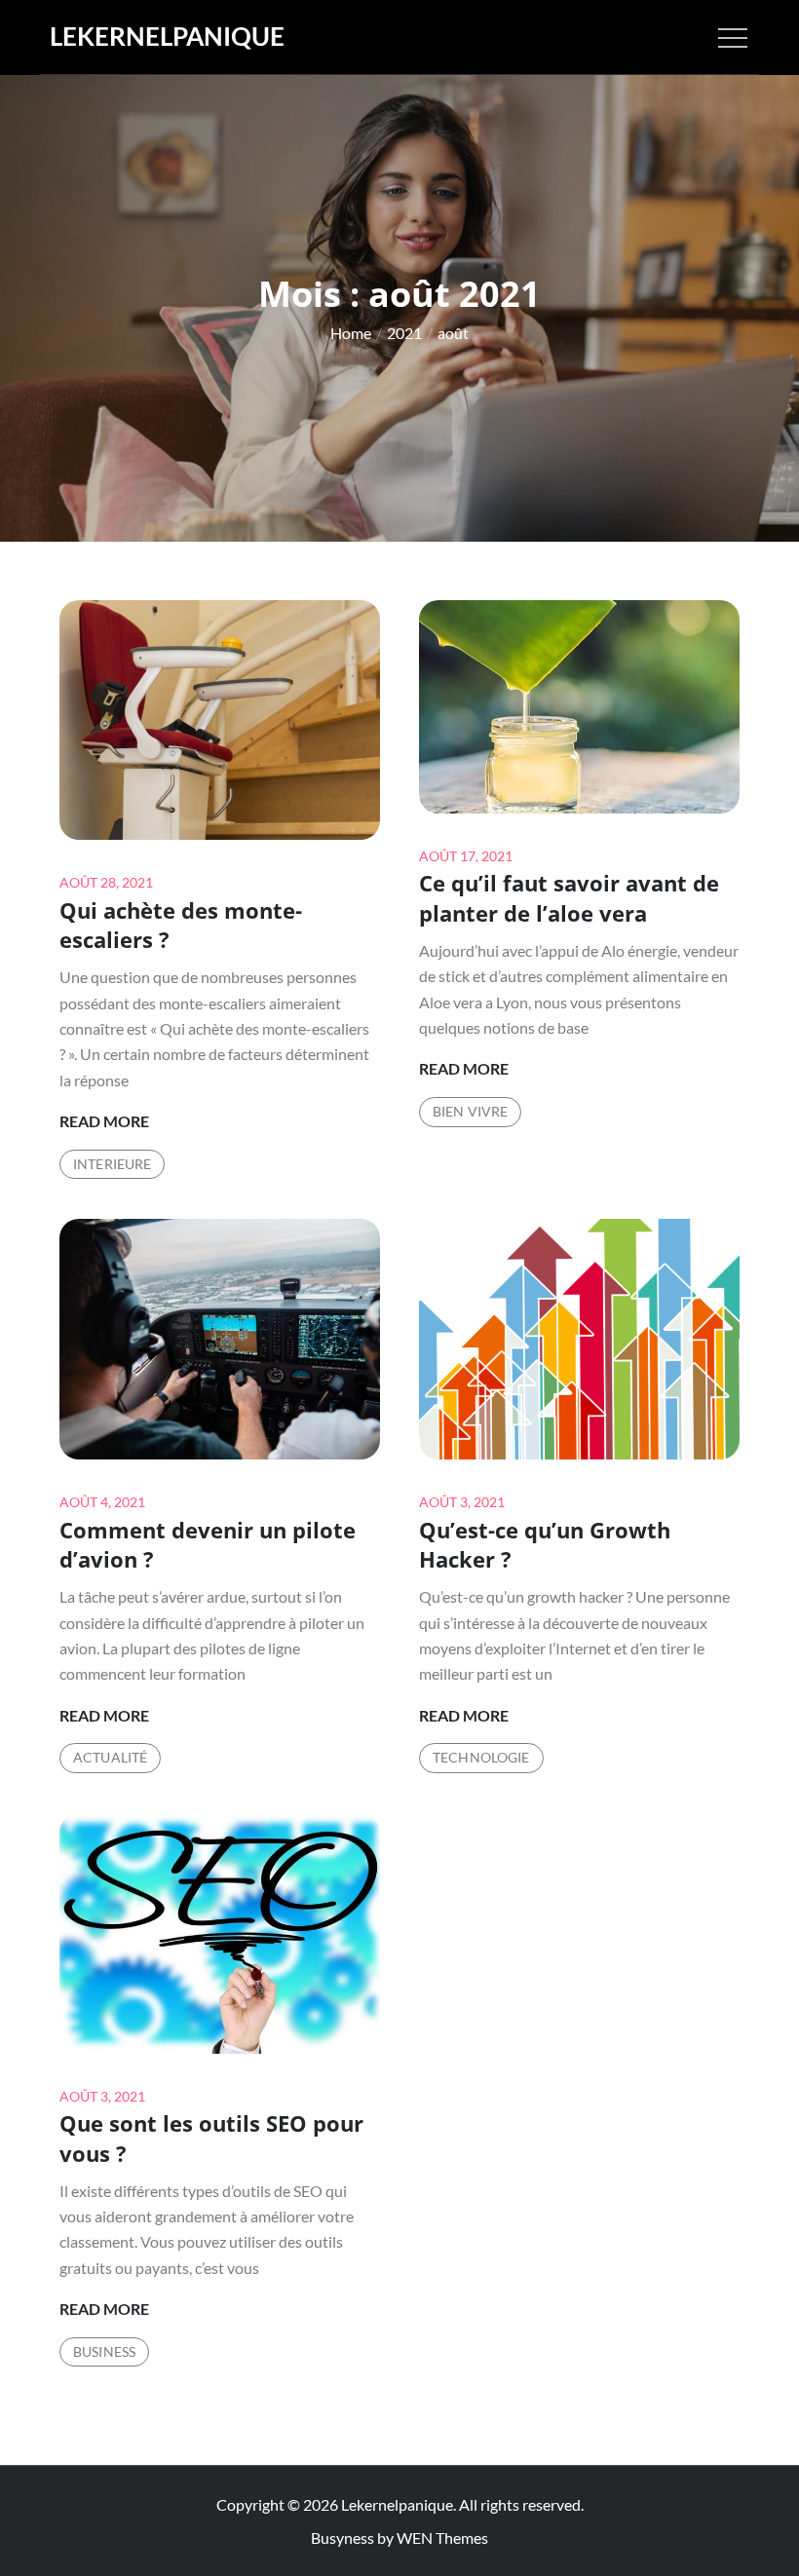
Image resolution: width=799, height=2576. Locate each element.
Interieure (112, 1164)
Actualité (110, 1757)
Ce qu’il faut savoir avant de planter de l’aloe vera (569, 898)
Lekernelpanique (167, 36)
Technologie (481, 1757)
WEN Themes (442, 2538)
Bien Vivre (470, 1111)
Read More (104, 1122)
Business (104, 2351)
